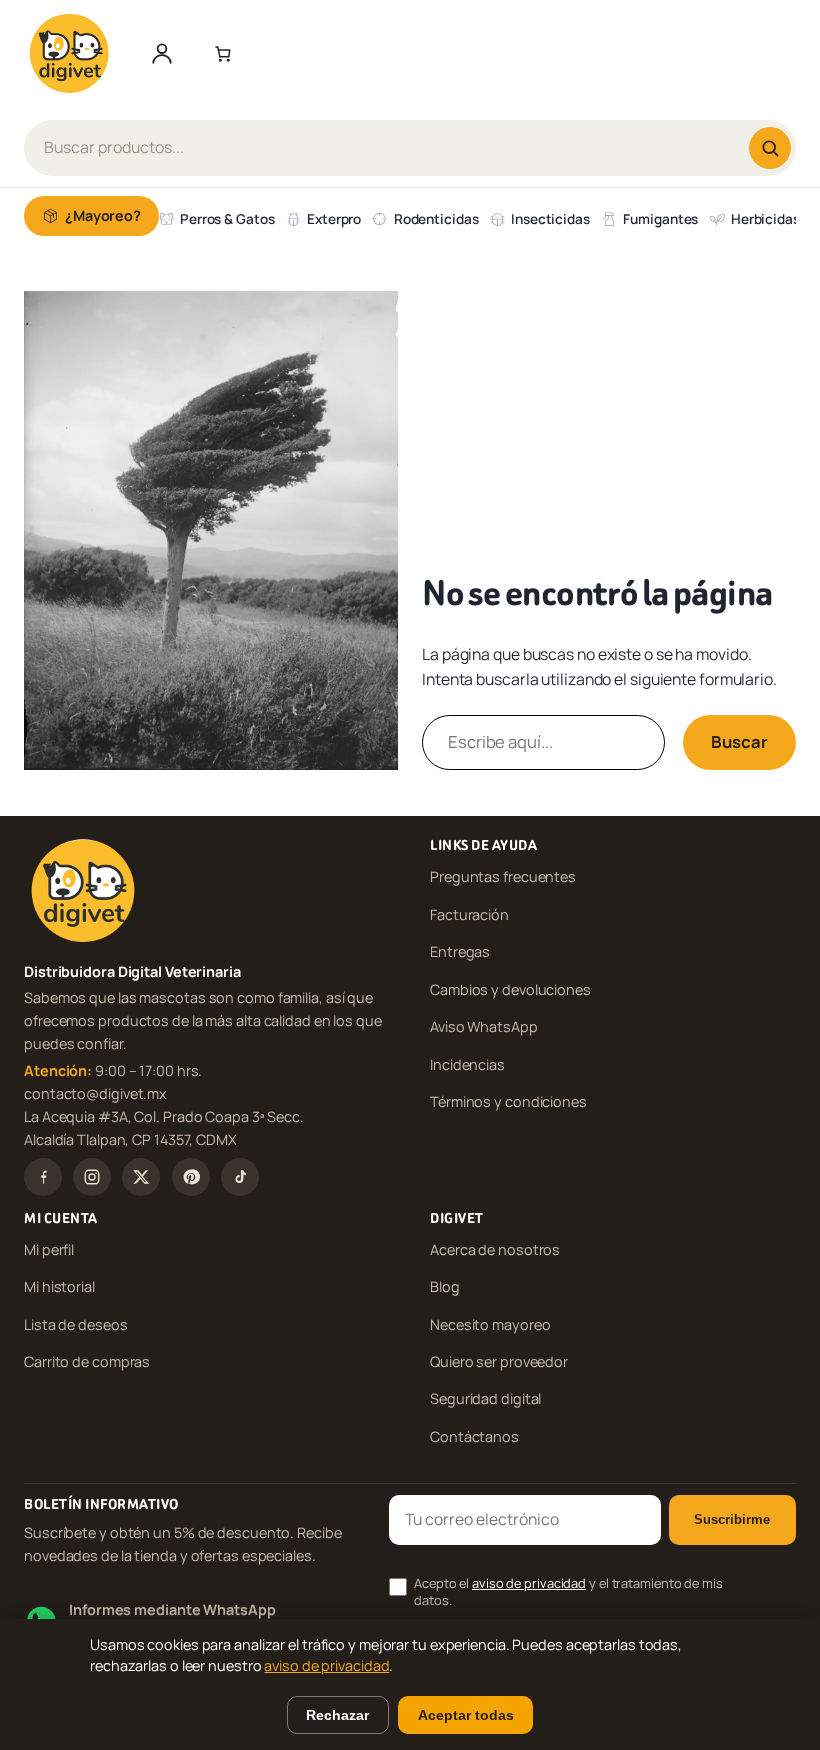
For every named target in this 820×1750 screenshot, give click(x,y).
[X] (141, 1177)
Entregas (460, 951)
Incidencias (467, 1064)
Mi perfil (49, 1249)
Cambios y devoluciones (510, 989)
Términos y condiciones (508, 1101)
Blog (445, 1286)
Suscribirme (732, 1519)
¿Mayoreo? (103, 215)
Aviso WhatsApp (484, 1026)
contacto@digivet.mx (95, 1093)
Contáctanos (474, 1436)
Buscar (739, 741)
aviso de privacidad (529, 1583)
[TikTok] (240, 1177)
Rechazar (337, 1715)
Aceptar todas (466, 1715)
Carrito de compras (87, 1361)
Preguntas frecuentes (503, 876)
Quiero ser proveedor (499, 1361)
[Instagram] (92, 1177)
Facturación (469, 914)
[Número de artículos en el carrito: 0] (219, 53)
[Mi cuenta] (162, 53)
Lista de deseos (76, 1324)
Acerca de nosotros (495, 1249)
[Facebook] (43, 1177)
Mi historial (59, 1286)
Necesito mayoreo (490, 1324)
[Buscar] (770, 148)
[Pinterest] (191, 1177)
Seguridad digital (485, 1398)
